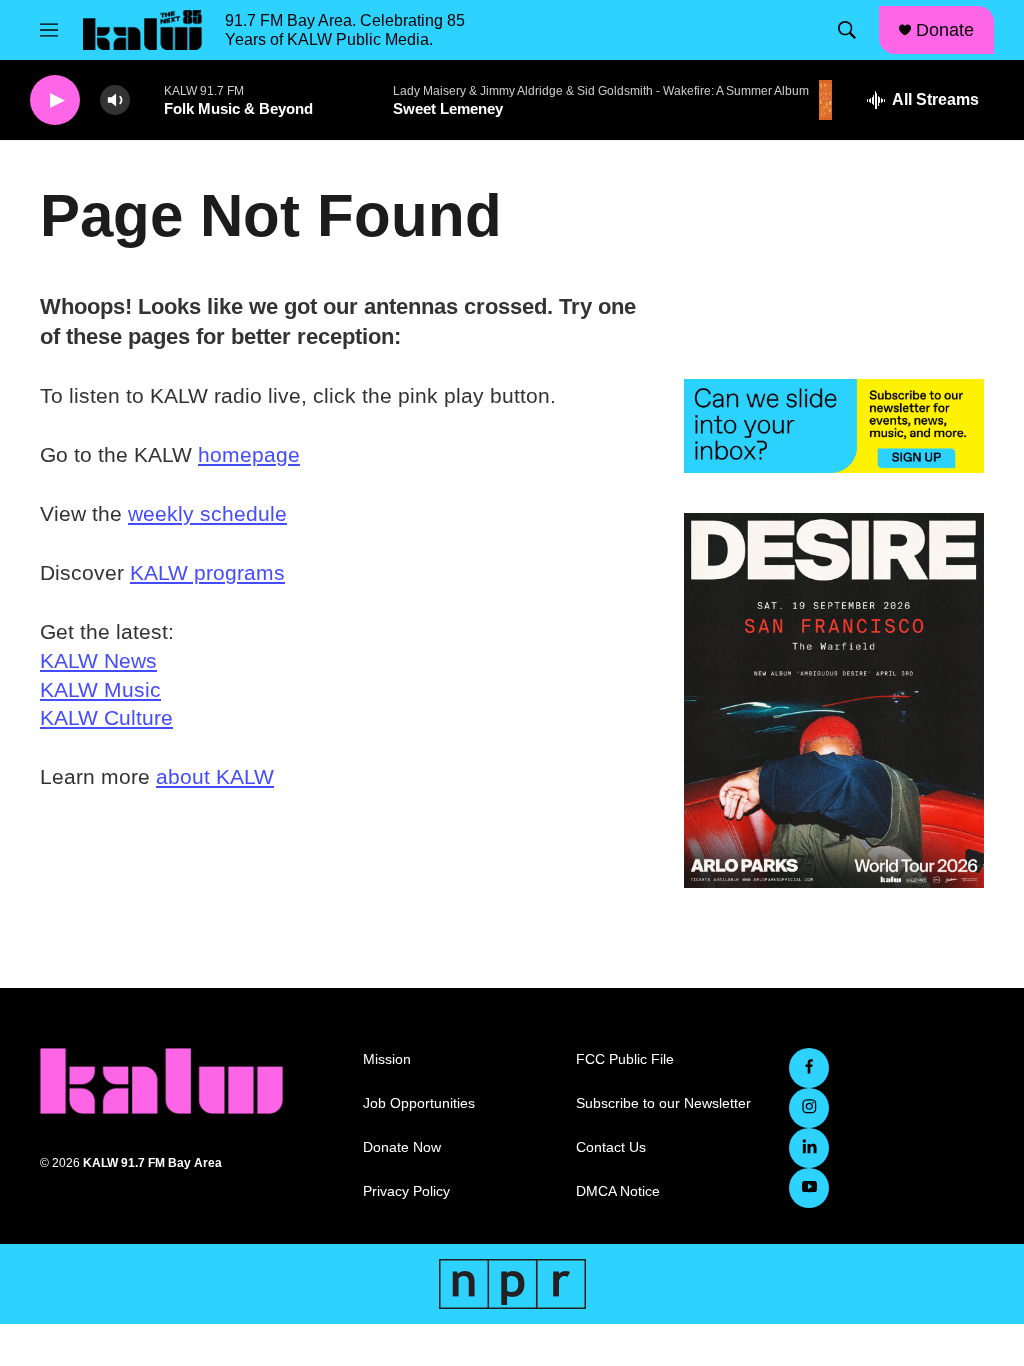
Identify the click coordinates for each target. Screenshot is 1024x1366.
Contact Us (611, 1147)
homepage (249, 454)
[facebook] (809, 1068)
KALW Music (100, 689)
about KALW (215, 776)
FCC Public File (625, 1059)
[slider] (147, 99)
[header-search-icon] (847, 30)
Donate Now (402, 1147)
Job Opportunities (419, 1103)
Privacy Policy (406, 1191)
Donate (945, 30)
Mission (387, 1059)
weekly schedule (207, 513)
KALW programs (207, 572)
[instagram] (809, 1108)
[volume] (115, 100)
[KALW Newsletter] (834, 426)
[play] (55, 100)
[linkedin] (809, 1148)
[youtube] (809, 1188)
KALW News (98, 660)
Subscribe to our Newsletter (663, 1103)
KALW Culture (106, 717)
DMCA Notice (618, 1191)
